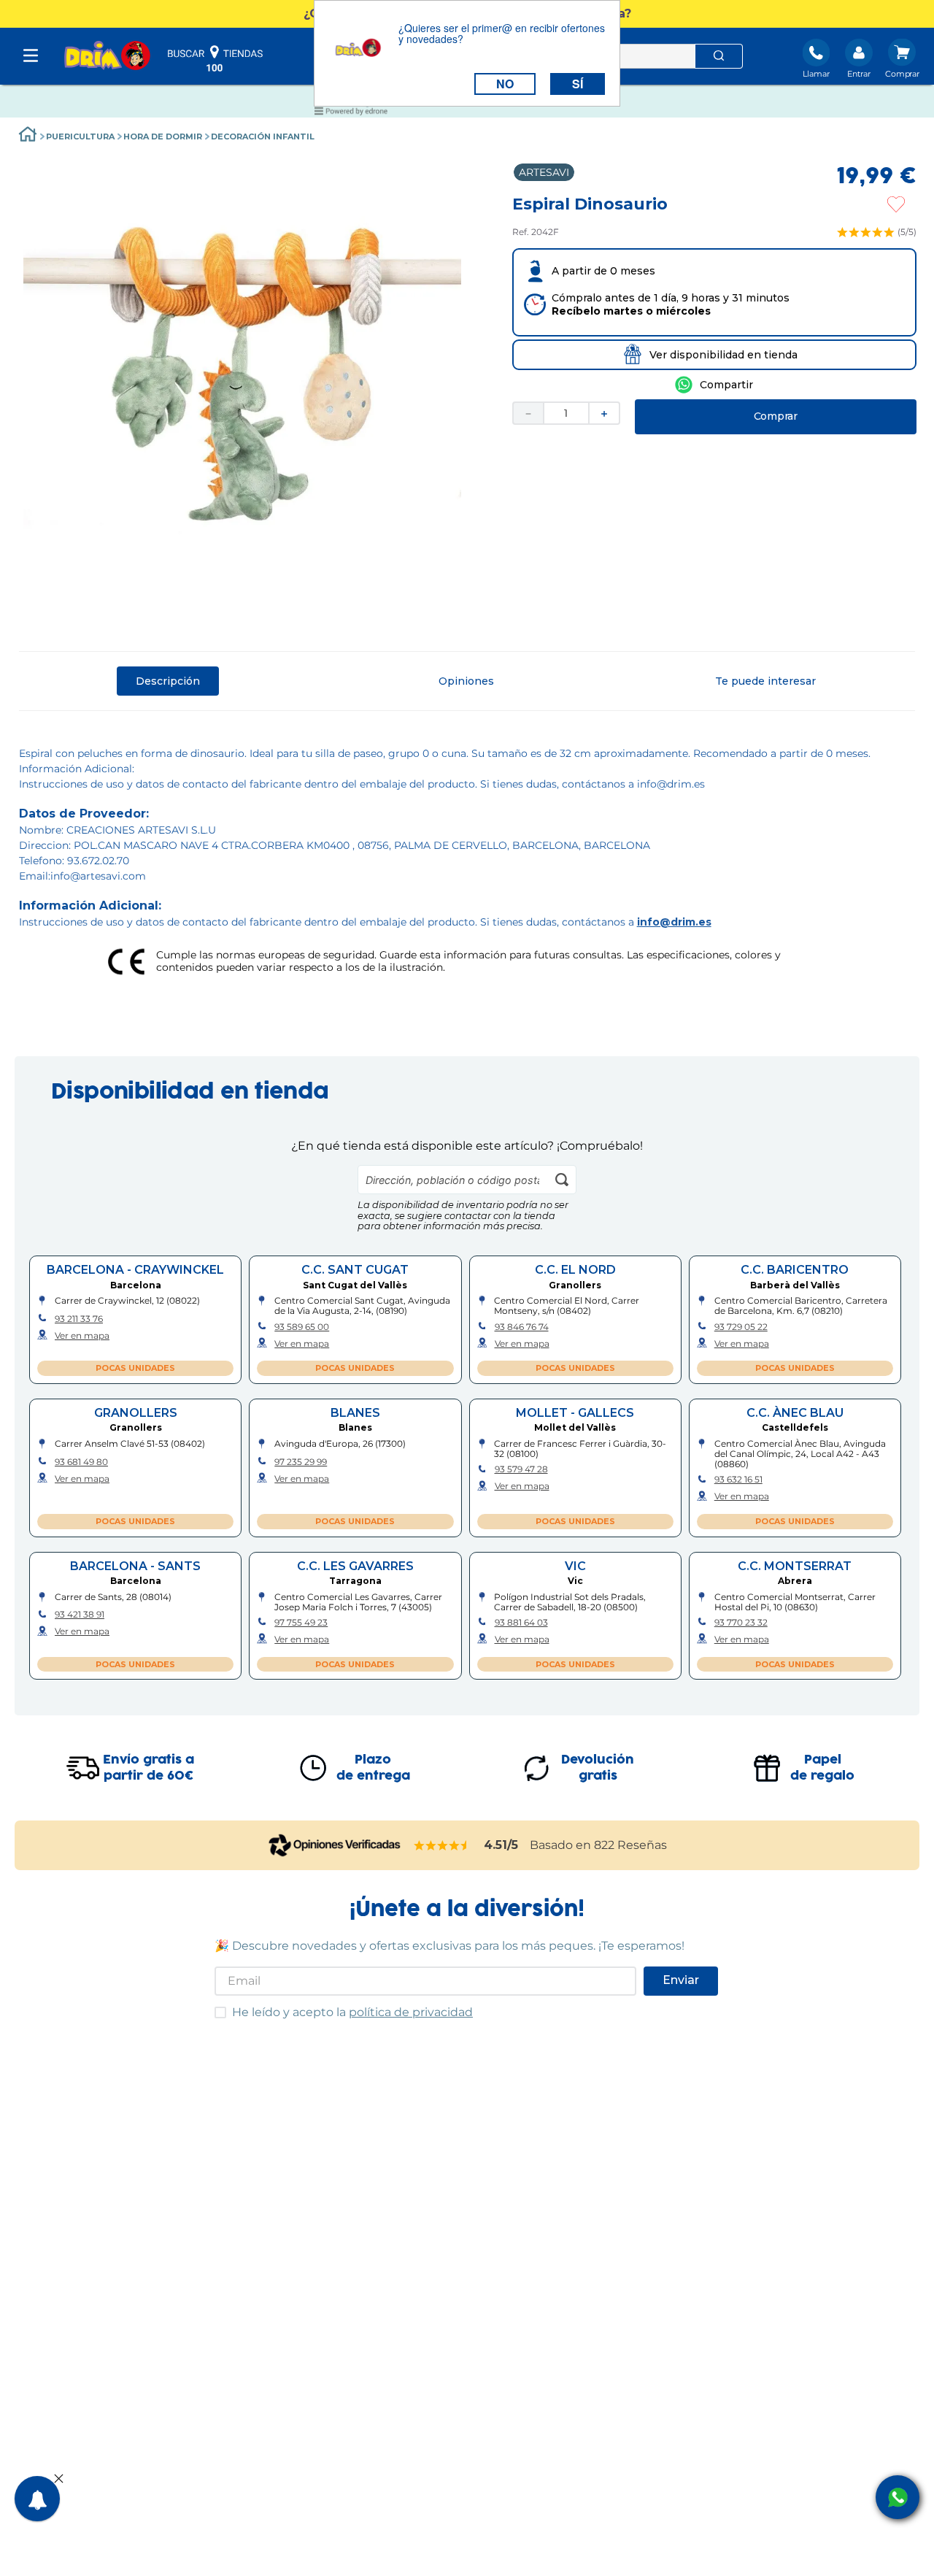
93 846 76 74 (522, 1327)
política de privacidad (411, 2012)
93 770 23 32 (741, 1623)
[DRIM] (107, 57)
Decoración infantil (263, 137)
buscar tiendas (215, 58)
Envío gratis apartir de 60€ (148, 1768)
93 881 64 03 (521, 1623)
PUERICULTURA (80, 137)
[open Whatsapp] (898, 2497)
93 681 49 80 (81, 1462)
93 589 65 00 (302, 1327)
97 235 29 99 (301, 1462)
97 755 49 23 (301, 1623)
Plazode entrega (373, 1768)
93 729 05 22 (741, 1327)
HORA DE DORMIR (163, 137)
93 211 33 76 (79, 1319)
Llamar (816, 74)
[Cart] (902, 60)
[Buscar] (719, 56)
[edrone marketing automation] (351, 114)
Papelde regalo (822, 1768)
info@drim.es (674, 922)
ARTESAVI (544, 172)
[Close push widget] (59, 2480)
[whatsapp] (714, 385)
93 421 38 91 (80, 1615)
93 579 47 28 (521, 1469)
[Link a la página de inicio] (28, 136)
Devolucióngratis (598, 1768)
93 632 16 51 (738, 1480)
